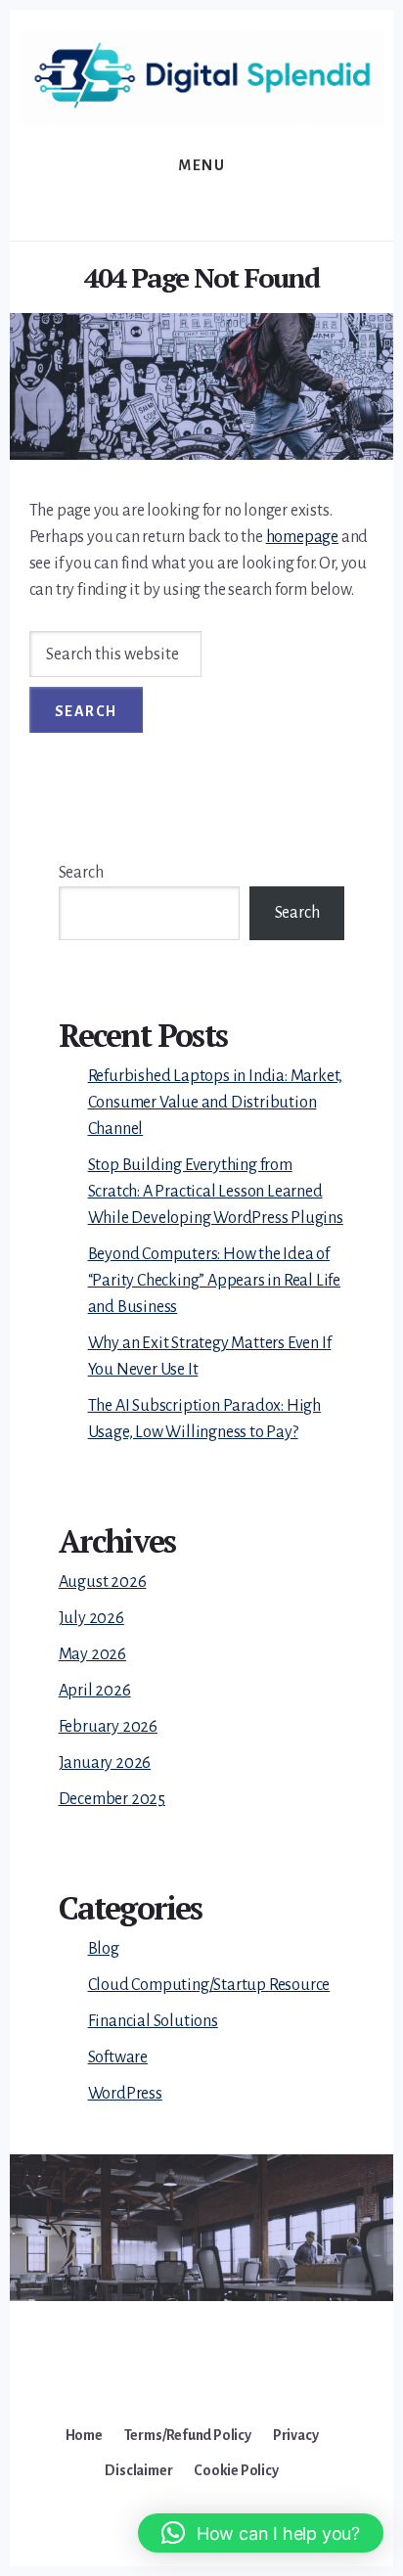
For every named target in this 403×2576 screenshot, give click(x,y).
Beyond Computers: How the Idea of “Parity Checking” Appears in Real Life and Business (214, 1281)
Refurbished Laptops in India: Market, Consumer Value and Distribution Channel (216, 1103)
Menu (201, 165)
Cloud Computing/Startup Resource (209, 1985)
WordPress (125, 2094)
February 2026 (108, 1727)
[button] (261, 2533)
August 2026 (103, 1582)
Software (118, 2057)
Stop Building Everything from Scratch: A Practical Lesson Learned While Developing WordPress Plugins (216, 1192)
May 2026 (92, 1654)
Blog (104, 1949)
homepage (302, 537)
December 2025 (112, 1799)
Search (81, 873)
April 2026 (95, 1691)
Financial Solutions (153, 2021)
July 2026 (91, 1618)
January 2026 (105, 1763)
